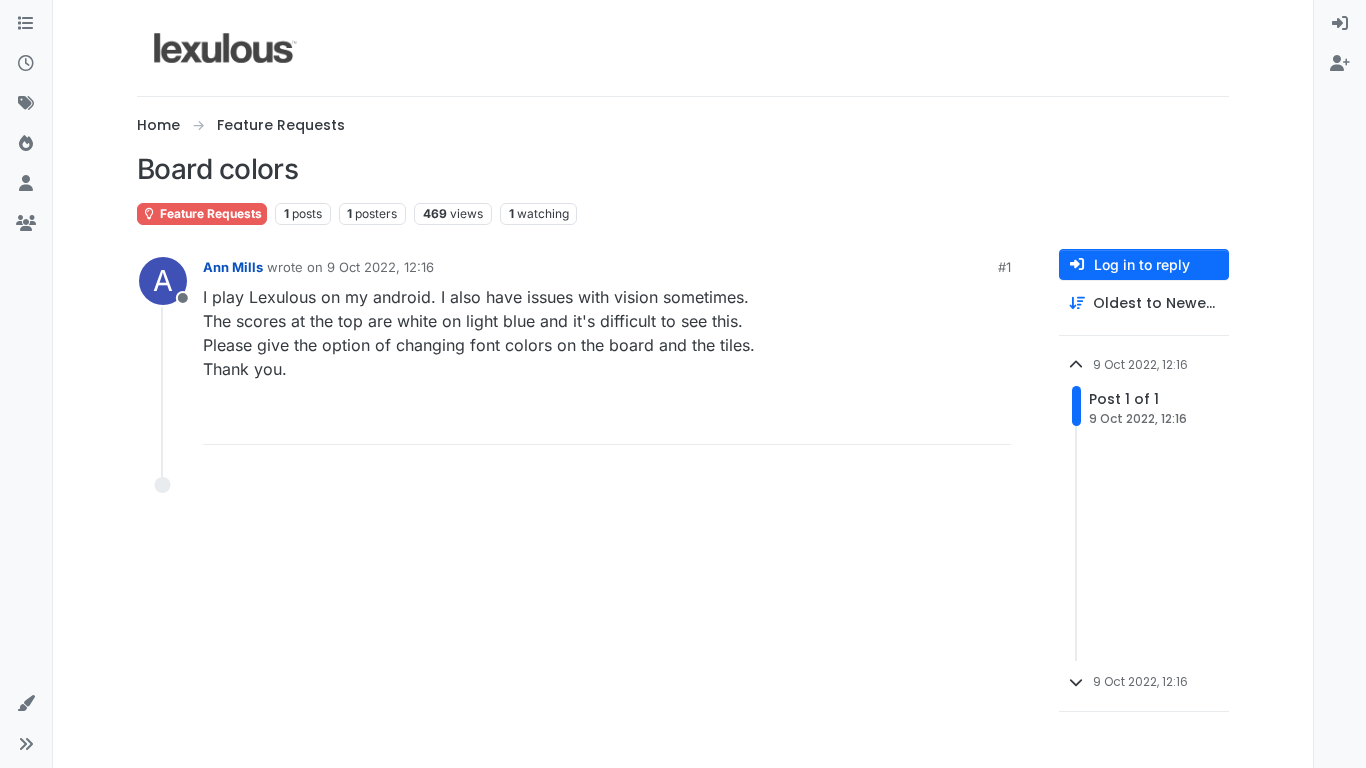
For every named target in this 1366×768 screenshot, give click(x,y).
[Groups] (26, 224)
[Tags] (26, 104)
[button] (26, 704)
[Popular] (26, 144)
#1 (1004, 267)
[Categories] (26, 24)
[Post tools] (994, 420)
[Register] (1340, 64)
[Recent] (26, 64)
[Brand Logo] (225, 48)
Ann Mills (233, 267)
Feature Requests (209, 213)
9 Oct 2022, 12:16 (380, 267)
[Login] (1340, 24)
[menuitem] (1340, 24)
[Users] (26, 184)
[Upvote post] (919, 420)
